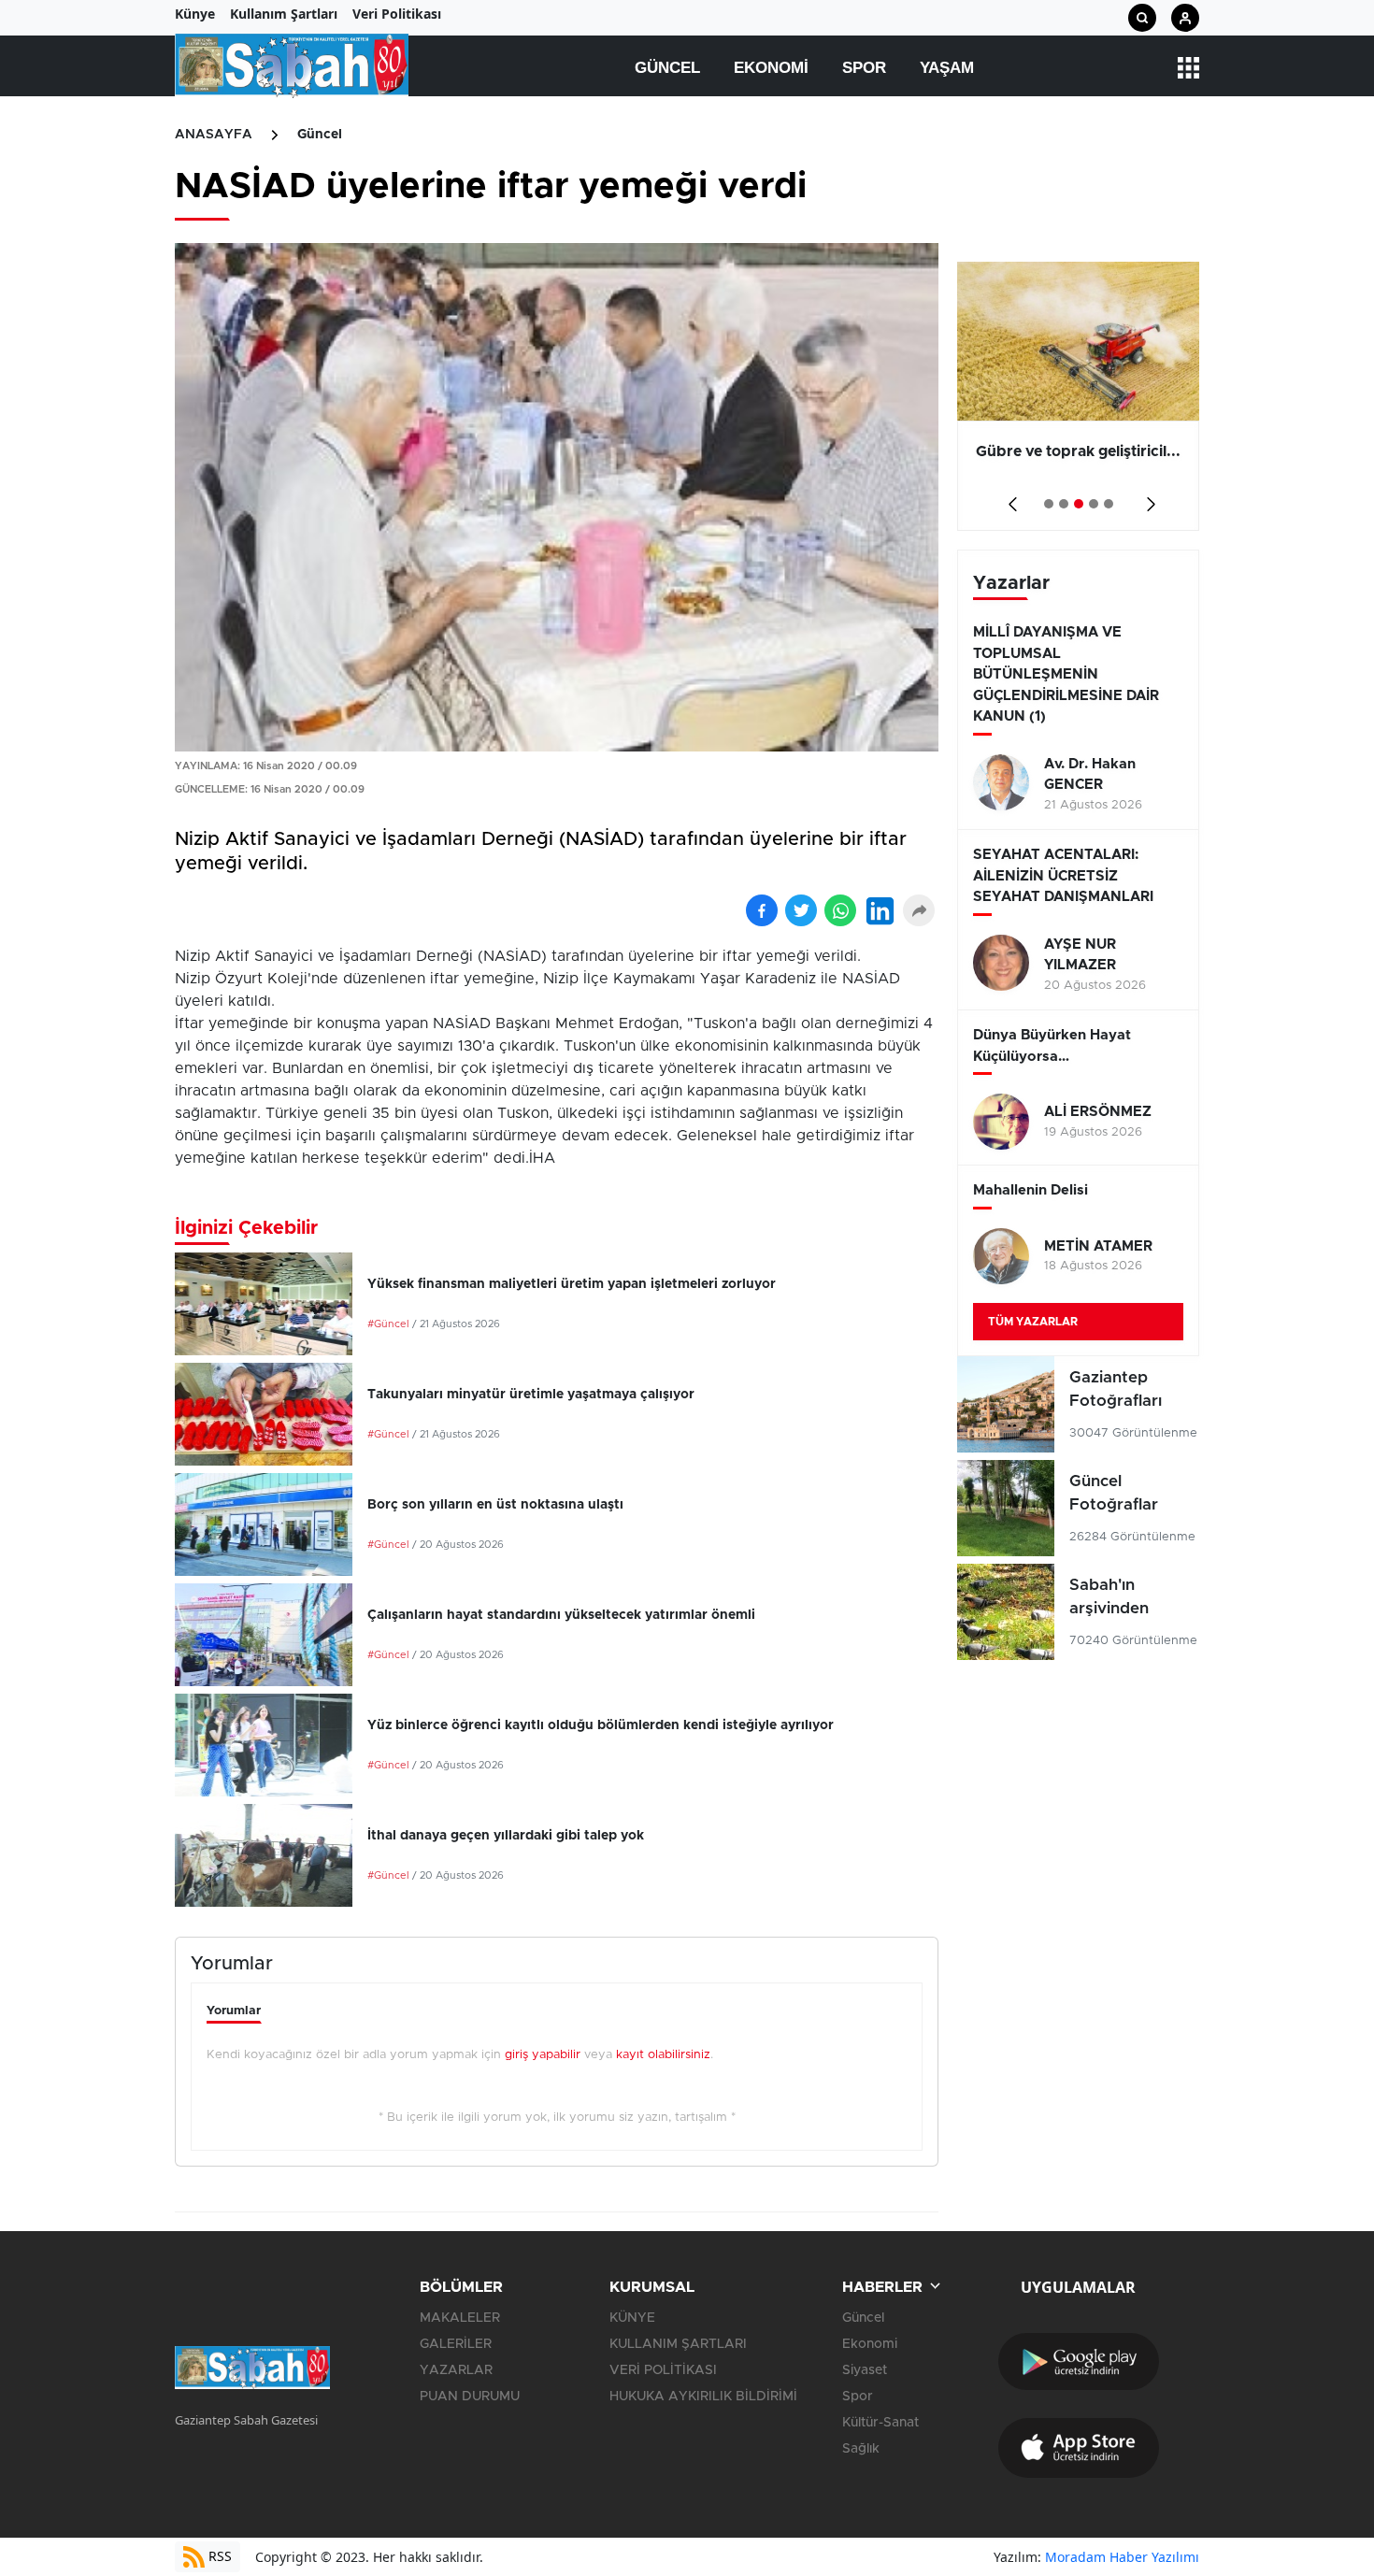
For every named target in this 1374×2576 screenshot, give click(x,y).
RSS (218, 2556)
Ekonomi (771, 68)
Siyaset (865, 2370)
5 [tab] (1109, 504)
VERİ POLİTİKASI (663, 2370)
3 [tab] (1079, 504)
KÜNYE (632, 2318)
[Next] (1147, 498)
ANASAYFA (214, 135)
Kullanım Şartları (284, 14)
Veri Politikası (397, 14)
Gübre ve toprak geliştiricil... (1078, 451)
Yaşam (947, 68)
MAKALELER (460, 2318)
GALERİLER (456, 2344)
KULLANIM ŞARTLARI (678, 2344)
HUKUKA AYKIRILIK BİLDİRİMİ (703, 2397)
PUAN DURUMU (470, 2397)
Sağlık (861, 2449)
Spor (864, 68)
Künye (195, 14)
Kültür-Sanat (880, 2423)
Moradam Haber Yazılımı (1122, 2557)
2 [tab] (1064, 504)
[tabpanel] (1078, 396)
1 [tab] (1049, 504)
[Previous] (1009, 498)
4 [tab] (1094, 504)
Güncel (667, 68)
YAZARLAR (456, 2370)
